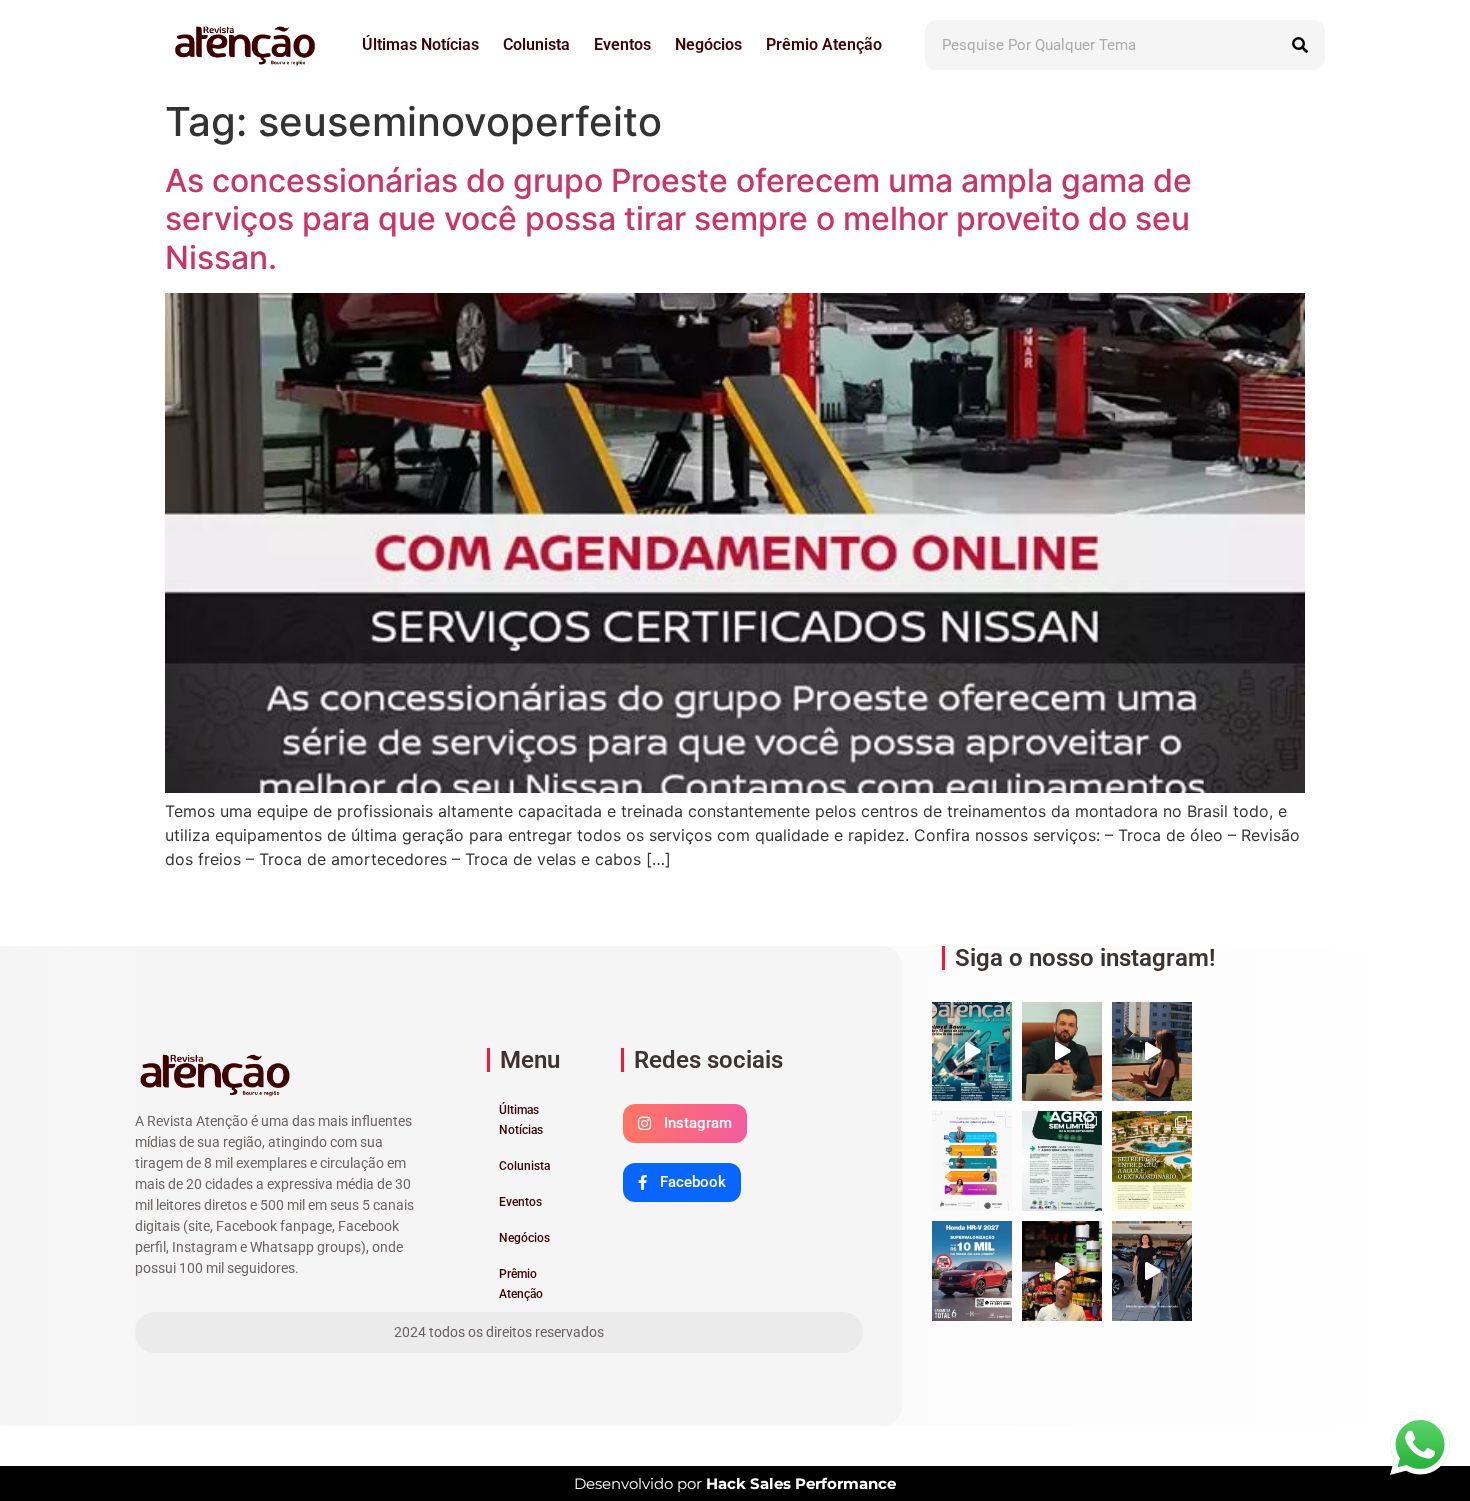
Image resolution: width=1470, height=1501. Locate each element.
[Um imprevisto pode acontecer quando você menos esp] (1152, 1271)
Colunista (536, 44)
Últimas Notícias (420, 44)
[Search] (1300, 45)
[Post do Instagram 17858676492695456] (1062, 1052)
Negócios (708, 44)
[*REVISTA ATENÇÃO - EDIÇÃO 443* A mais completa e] (972, 1052)
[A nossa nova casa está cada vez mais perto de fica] (1152, 1052)
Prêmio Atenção (824, 44)
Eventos (622, 44)
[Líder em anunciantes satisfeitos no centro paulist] (972, 1161)
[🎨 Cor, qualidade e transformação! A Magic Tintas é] (1062, 1271)
